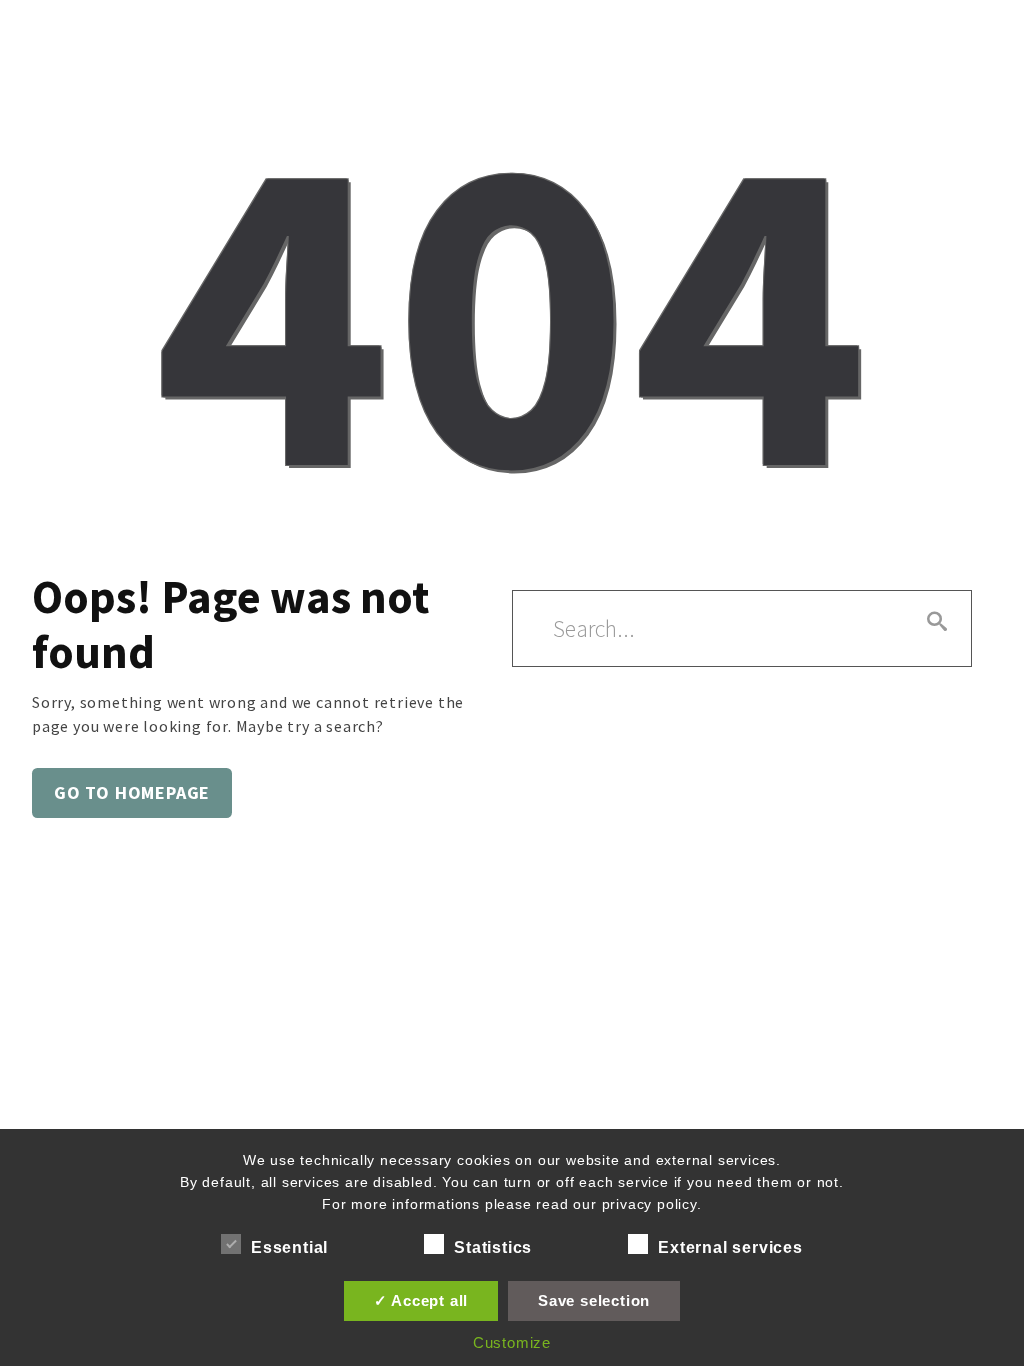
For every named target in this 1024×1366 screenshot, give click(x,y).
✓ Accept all (421, 1300)
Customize (512, 1342)
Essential (289, 1247)
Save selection (594, 1300)
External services (730, 1247)
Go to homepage (132, 792)
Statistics (493, 1247)
